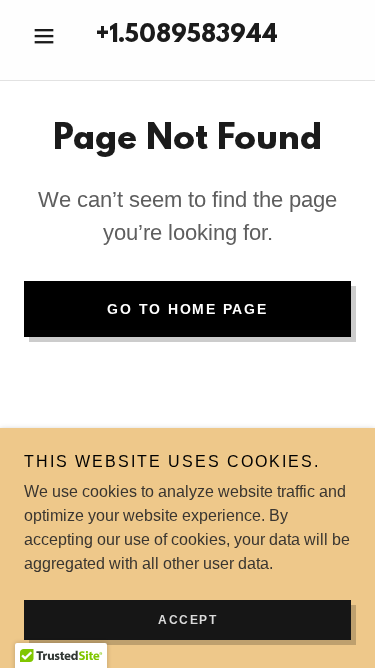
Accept (187, 620)
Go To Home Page (187, 309)
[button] (48, 36)
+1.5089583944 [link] (187, 36)
